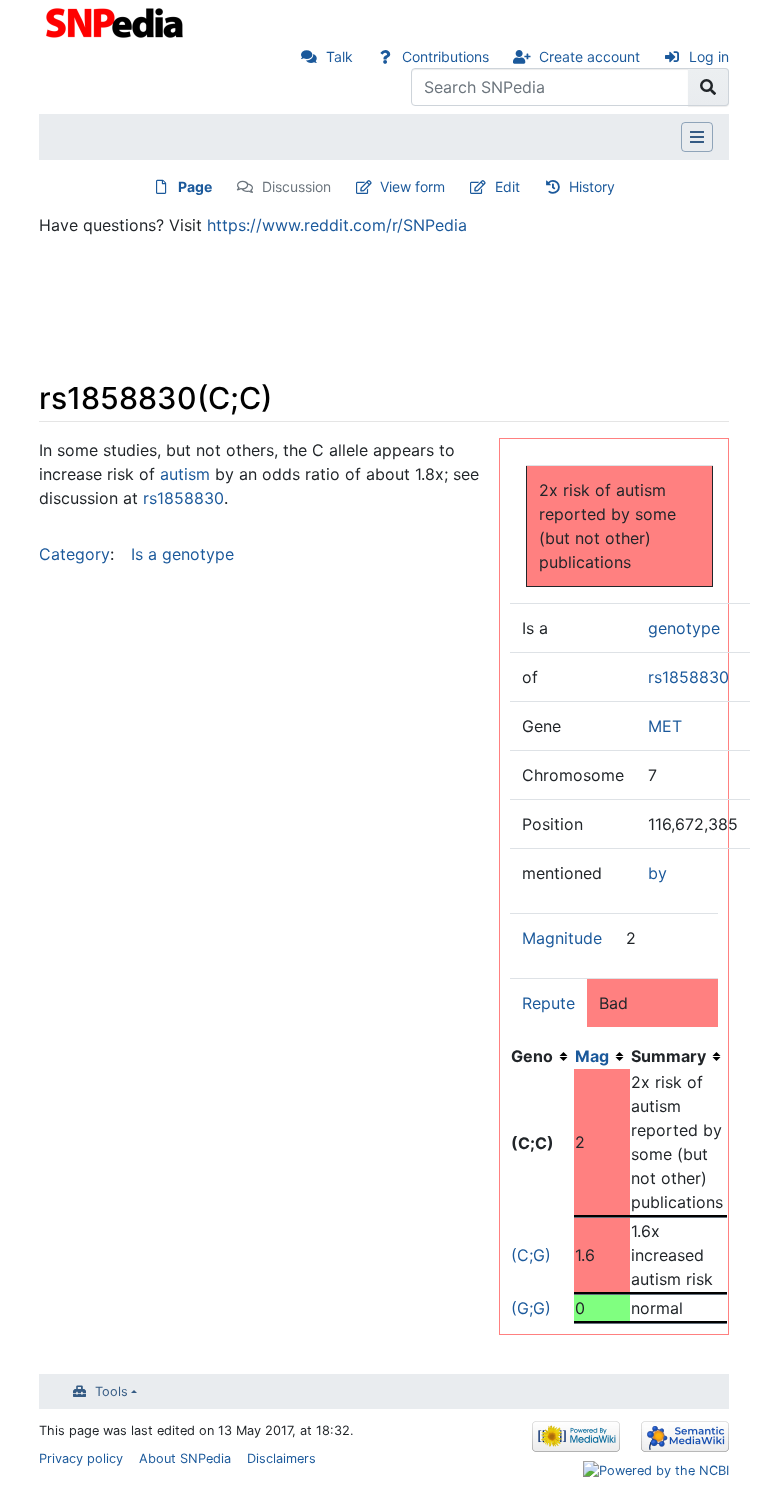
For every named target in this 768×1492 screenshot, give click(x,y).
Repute (548, 1003)
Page (195, 186)
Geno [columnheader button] (532, 1056)
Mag (592, 1056)
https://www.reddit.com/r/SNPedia (337, 225)
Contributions (445, 56)
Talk (339, 56)
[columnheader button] (602, 1056)
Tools (111, 1391)
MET (665, 726)
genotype (684, 628)
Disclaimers (281, 1458)
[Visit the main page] (116, 21)
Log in (709, 56)
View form (412, 186)
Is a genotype (182, 554)
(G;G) (531, 1308)
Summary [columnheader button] (668, 1056)
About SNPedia (185, 1458)
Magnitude (562, 938)
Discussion (296, 186)
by (657, 873)
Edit (507, 186)
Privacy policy (81, 1458)
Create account (589, 56)
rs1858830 (688, 677)
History (592, 186)
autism (185, 474)
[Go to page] (708, 87)
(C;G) (531, 1255)
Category (74, 554)
